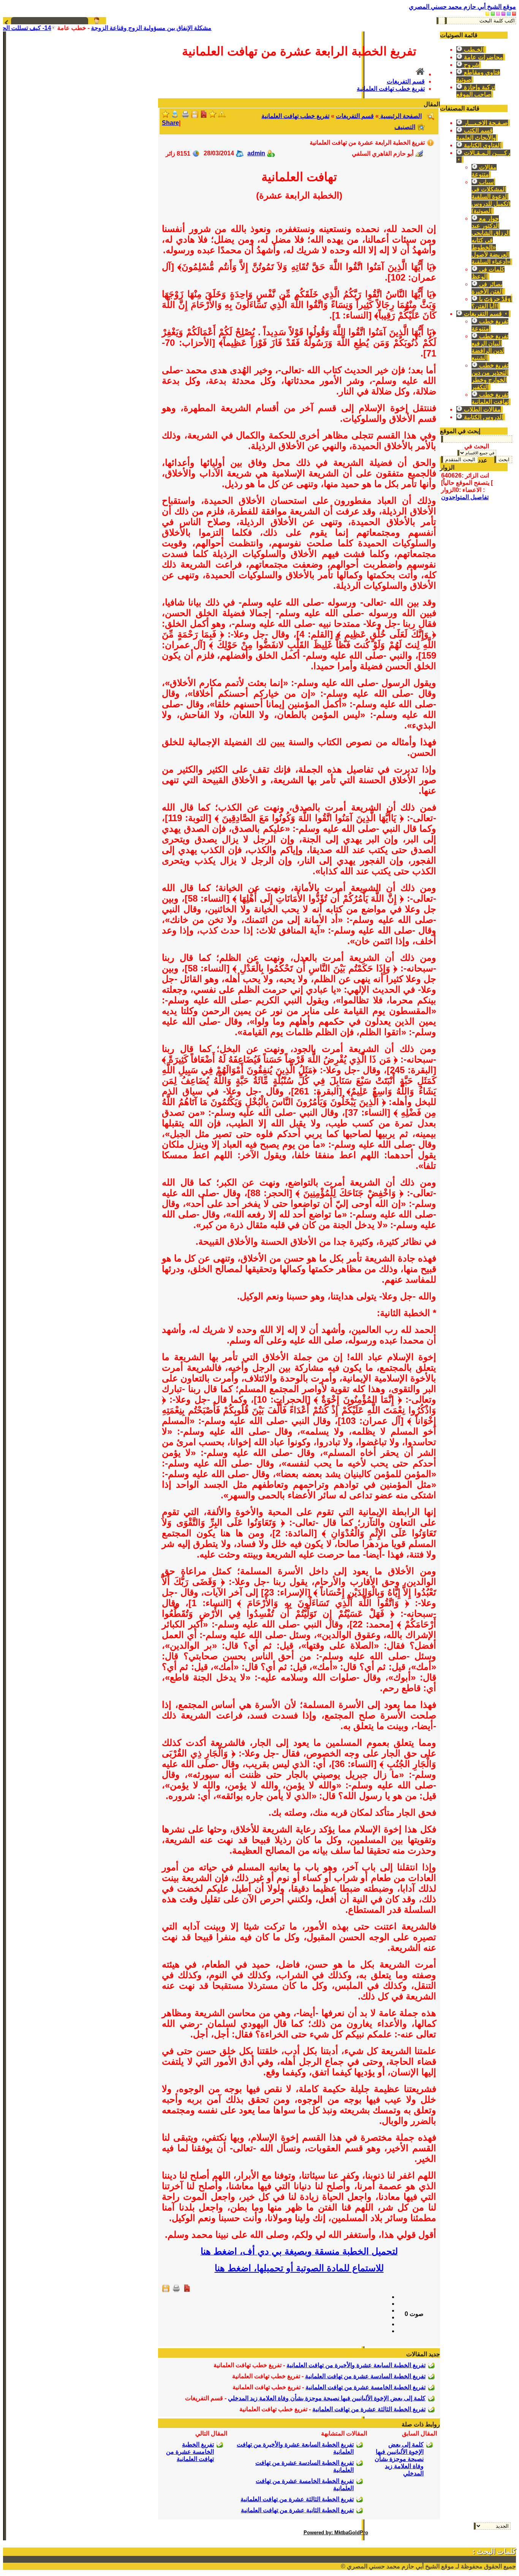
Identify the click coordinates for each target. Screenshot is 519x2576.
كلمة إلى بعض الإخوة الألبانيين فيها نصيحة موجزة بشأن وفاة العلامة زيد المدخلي (327, 2398)
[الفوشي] (503, 13)
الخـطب (473, 50)
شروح (471, 65)
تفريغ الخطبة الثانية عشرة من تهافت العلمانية (297, 2510)
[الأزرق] (509, 13)
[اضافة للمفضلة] (213, 116)
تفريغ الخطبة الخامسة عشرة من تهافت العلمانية (366, 2387)
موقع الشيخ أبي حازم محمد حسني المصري (462, 7)
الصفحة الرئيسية (400, 116)
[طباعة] (185, 116)
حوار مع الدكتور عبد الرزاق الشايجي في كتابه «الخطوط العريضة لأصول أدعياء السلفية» (491, 240)
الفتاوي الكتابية (482, 145)
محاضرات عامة (483, 57)
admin (256, 153)
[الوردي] (498, 13)
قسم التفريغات (483, 314)
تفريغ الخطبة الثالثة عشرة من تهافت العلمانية (369, 2409)
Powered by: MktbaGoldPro (336, 2533)
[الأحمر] (514, 13)
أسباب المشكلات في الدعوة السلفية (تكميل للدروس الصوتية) (491, 196)
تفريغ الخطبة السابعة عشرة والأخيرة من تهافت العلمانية (356, 2365)
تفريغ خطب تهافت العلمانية (391, 89)
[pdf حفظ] (204, 116)
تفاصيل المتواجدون (465, 497)
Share (170, 123)
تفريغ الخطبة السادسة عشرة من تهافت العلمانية (365, 2376)
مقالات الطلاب (482, 409)
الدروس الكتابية (483, 417)
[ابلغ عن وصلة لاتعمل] (222, 116)
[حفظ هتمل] (195, 116)
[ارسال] (175, 116)
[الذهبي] (487, 13)
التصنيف (405, 127)
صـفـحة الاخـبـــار (485, 123)
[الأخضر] (493, 13)
